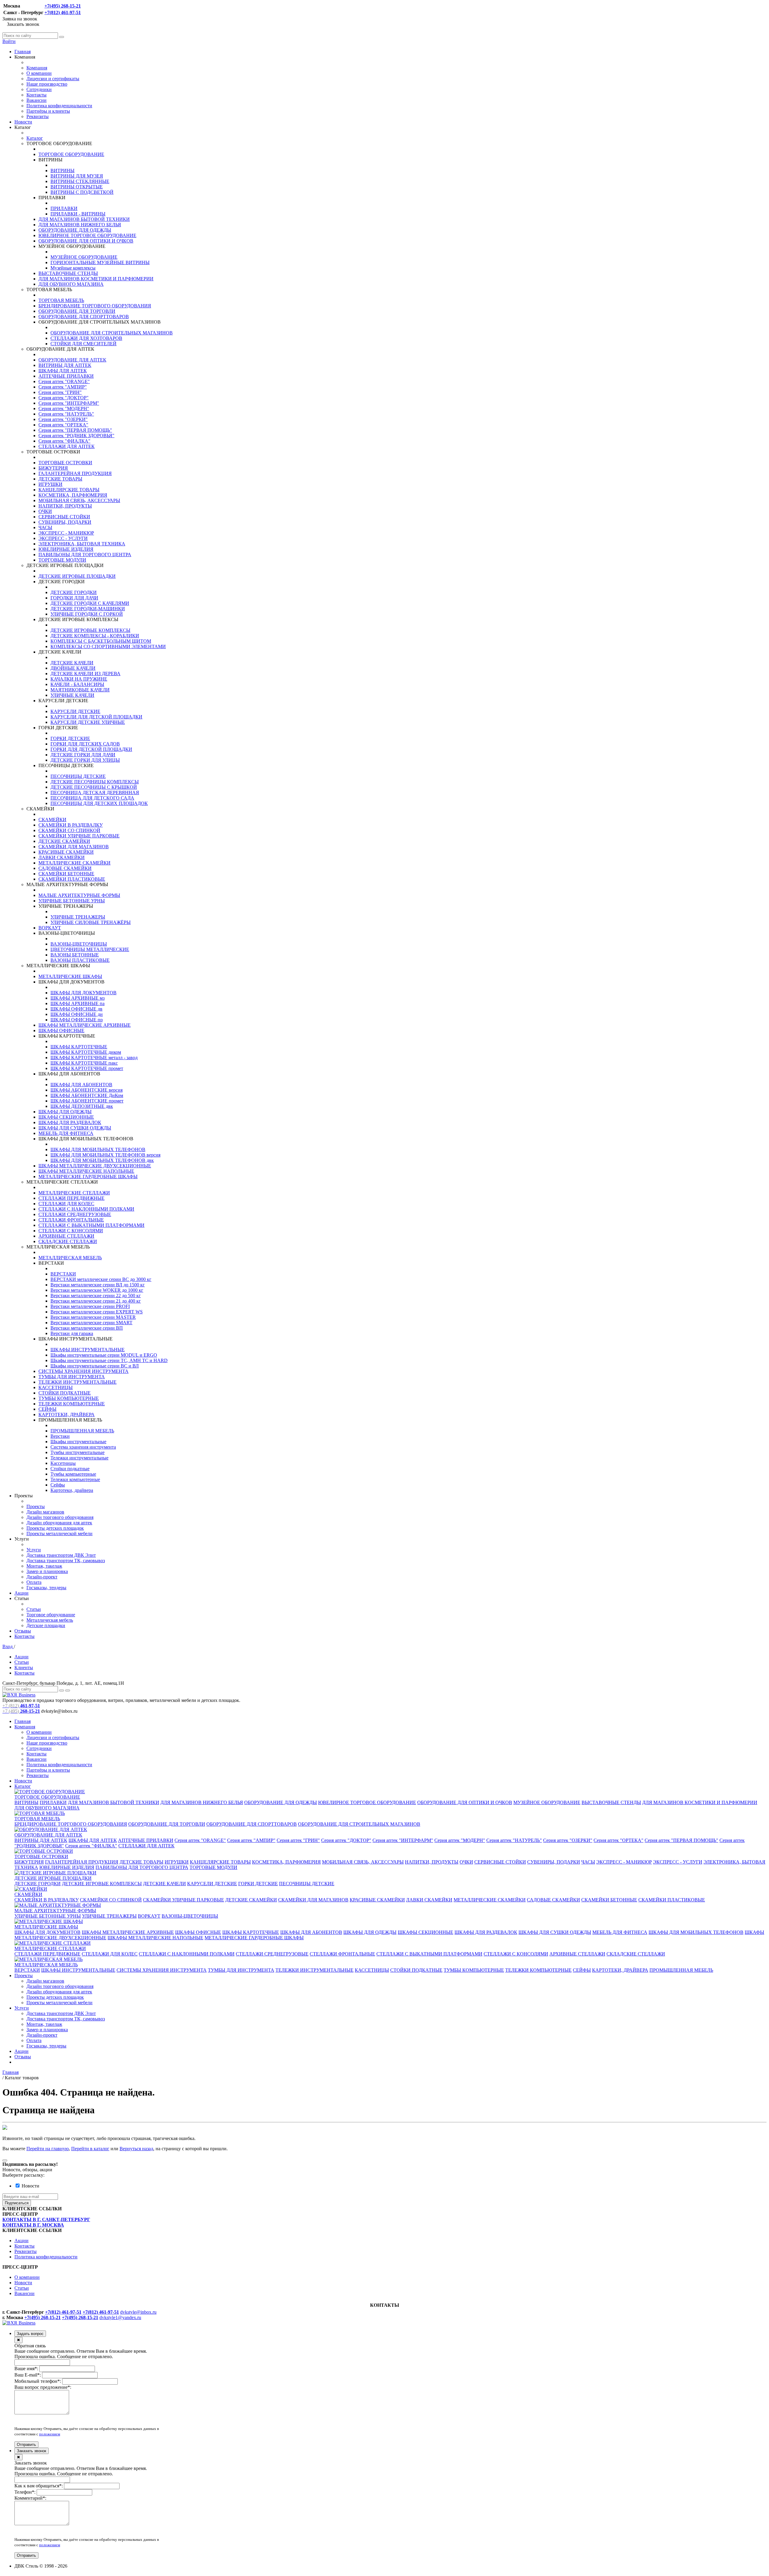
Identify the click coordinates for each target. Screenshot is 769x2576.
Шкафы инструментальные (78, 1442)
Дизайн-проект (42, 1577)
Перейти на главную (48, 2149)
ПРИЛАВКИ (64, 208)
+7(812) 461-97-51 (63, 12)
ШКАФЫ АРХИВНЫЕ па (78, 1003)
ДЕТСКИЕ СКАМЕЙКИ (64, 841)
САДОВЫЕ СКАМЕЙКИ (65, 868)
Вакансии (36, 100)
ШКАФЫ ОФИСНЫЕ (61, 1030)
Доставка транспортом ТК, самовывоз (66, 1561)
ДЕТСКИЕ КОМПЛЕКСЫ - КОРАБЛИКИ (95, 636)
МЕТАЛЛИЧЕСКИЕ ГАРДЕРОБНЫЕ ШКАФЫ (88, 1177)
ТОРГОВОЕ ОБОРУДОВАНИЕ (71, 154)
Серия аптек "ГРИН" (60, 392)
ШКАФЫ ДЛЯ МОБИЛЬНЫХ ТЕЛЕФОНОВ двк (102, 1160)
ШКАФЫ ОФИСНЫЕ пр (77, 1020)
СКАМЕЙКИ (52, 820)
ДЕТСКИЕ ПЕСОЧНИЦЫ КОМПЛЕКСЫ (95, 782)
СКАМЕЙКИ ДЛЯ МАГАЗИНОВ (74, 847)
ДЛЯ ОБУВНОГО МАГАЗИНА (71, 284)
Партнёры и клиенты (48, 111)
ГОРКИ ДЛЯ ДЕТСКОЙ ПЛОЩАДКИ (91, 749)
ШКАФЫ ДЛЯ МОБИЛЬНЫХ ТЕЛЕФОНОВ (98, 1149)
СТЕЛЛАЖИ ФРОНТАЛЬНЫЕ (71, 1220)
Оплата (34, 1582)
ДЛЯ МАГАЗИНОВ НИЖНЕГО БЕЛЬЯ (80, 225)
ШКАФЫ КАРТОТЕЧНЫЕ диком (86, 1052)
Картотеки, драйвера (72, 1490)
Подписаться (17, 2203)
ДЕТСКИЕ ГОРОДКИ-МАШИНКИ (88, 609)
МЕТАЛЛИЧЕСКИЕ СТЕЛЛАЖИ (74, 1193)
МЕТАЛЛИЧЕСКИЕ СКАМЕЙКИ (74, 863)
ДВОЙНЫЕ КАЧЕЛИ (73, 668)
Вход (8, 1646)
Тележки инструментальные (79, 1458)
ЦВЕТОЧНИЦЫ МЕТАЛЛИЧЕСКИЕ (90, 949)
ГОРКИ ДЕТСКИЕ (70, 738)
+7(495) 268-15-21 (63, 6)
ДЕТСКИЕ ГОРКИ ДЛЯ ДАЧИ (83, 755)
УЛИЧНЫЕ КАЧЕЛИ (72, 695)
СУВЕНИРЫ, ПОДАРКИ (65, 522)
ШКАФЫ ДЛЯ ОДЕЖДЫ (65, 1112)
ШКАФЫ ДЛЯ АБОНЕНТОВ (81, 1085)
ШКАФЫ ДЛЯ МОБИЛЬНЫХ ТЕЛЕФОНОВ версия (105, 1155)
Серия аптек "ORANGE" (64, 381)
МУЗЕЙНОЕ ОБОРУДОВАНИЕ (84, 257)
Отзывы (23, 1631)
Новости (23, 122)
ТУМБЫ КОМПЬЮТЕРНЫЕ (69, 1398)
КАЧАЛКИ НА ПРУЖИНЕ (79, 679)
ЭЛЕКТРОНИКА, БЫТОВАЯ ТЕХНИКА (82, 544)
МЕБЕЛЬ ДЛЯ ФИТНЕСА (66, 1133)
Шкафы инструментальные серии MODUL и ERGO (104, 1355)
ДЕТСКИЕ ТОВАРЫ (60, 479)
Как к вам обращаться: (39, 2486)
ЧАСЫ (45, 527)
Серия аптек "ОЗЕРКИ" (63, 419)
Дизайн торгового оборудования (60, 1517)
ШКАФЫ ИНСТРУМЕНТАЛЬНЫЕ (88, 1350)
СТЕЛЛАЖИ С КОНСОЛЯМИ (71, 1231)
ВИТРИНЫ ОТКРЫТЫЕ (77, 187)
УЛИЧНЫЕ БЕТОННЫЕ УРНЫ (72, 901)
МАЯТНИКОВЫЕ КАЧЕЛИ (80, 690)
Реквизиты (38, 116)
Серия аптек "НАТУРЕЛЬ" (66, 414)
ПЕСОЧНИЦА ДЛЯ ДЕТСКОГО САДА (92, 798)
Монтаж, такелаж (44, 1566)
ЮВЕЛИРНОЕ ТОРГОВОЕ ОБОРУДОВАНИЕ (87, 235)
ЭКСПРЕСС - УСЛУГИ (63, 538)
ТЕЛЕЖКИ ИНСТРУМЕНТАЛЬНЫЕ (78, 1382)
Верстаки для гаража (72, 1333)
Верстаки (60, 1436)
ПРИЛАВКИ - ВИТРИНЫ (78, 214)
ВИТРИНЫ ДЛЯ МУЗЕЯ (77, 176)
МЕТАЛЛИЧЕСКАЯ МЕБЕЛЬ (70, 1258)
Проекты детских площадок (55, 1528)
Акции (21, 1593)
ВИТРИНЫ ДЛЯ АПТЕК (65, 365)
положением (50, 2434)
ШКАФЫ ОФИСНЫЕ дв (76, 1009)
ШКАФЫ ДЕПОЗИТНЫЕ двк (82, 1106)
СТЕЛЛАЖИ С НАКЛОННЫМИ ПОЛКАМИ (86, 1209)
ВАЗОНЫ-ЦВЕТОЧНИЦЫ (79, 944)
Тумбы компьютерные (73, 1474)
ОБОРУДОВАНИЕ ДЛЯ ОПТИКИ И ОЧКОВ (86, 241)
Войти (9, 41)
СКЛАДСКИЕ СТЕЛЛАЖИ (68, 1241)
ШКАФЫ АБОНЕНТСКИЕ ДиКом (87, 1095)
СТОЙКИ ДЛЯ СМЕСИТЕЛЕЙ (84, 344)
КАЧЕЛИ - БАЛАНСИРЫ (77, 684)
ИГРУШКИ (50, 484)
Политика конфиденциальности (59, 106)
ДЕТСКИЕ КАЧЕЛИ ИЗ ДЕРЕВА (85, 674)
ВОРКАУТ (50, 928)
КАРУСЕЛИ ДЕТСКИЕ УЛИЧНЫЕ (88, 722)
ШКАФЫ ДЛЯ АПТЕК (63, 371)
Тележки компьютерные (75, 1479)
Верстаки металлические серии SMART (91, 1323)
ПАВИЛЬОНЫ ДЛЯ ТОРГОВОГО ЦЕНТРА (85, 555)
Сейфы (58, 1485)
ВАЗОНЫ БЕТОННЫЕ (75, 955)
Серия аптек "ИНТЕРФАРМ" (69, 403)
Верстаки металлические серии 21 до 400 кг (96, 1301)
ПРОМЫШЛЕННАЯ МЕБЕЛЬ (82, 1431)
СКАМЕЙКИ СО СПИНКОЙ (69, 830)
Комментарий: (30, 2498)
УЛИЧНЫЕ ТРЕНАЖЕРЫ (78, 917)
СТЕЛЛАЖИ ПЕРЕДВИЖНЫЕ (71, 1198)
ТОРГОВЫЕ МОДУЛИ (62, 560)
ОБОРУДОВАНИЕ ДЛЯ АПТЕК (72, 360)
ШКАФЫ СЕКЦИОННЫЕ (66, 1117)
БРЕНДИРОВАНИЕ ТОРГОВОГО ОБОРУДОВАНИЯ (95, 306)
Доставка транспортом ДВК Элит (61, 1555)
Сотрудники (39, 89)
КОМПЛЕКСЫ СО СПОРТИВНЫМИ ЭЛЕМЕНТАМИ (108, 646)
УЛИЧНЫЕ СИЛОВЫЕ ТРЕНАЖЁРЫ (91, 922)
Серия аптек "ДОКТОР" (64, 398)
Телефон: (25, 2492)
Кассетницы (63, 1463)
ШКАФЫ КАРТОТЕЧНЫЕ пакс (84, 1063)
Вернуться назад (136, 2149)
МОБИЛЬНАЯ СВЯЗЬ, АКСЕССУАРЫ (79, 500)
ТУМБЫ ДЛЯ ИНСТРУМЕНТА (72, 1377)
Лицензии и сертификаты (53, 79)
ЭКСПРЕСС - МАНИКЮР (66, 533)
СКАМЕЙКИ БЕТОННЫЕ (66, 874)
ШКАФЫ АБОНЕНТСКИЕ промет (87, 1101)
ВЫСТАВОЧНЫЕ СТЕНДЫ (68, 273)
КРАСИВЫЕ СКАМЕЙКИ (66, 852)
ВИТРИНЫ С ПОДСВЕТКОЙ (82, 192)
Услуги (34, 1550)
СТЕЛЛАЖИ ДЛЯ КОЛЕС (66, 1204)
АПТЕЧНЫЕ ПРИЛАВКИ (66, 376)
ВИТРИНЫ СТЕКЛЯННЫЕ (80, 181)
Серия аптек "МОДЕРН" (64, 409)
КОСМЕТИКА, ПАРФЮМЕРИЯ (73, 495)
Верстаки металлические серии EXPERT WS (97, 1312)
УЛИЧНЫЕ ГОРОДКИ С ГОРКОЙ (87, 614)
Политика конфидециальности (46, 2257)
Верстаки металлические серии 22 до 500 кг (96, 1296)
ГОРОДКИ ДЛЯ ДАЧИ (74, 598)
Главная (23, 52)
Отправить (26, 2445)
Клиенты (24, 1668)
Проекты (36, 1506)
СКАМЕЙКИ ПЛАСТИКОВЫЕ (72, 879)
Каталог (35, 138)
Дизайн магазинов (45, 1512)
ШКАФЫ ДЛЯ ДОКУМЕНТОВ (84, 993)
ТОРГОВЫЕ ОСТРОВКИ (65, 463)
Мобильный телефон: (38, 2381)
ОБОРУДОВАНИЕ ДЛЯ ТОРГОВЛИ (77, 311)
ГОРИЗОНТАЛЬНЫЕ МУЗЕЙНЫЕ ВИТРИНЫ (100, 262)
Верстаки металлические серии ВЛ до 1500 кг (98, 1285)
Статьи (34, 1609)
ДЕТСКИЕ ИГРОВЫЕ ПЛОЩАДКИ (77, 576)
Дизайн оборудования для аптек (59, 1523)
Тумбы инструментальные (78, 1452)
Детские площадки (46, 1625)
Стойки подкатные (70, 1469)
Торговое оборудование (51, 1615)
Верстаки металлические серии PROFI (90, 1306)
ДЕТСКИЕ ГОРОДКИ (74, 592)
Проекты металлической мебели (59, 1533)
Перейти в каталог (90, 2149)
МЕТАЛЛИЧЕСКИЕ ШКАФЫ (70, 976)
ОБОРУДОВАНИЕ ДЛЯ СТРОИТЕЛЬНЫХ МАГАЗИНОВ (112, 333)
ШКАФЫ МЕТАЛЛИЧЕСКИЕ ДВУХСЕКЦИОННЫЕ (95, 1166)
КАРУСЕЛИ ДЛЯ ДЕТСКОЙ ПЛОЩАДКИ (96, 717)
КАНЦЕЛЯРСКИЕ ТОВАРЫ (69, 490)
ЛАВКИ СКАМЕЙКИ (62, 857)
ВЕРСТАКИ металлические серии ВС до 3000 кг (101, 1279)
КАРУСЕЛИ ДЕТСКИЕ (75, 711)
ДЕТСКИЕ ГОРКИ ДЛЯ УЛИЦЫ (85, 760)
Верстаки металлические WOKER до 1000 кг (97, 1290)
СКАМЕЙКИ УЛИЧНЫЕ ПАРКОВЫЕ (79, 836)
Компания (37, 68)
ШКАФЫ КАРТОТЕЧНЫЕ (79, 1047)
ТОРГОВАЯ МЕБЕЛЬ (61, 300)
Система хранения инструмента (83, 1447)
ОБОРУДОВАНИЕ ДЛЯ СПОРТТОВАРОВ (84, 317)
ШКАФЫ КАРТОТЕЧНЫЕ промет (87, 1068)
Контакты (36, 95)
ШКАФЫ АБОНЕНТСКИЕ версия (87, 1090)
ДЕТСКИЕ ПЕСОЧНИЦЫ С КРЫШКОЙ (94, 787)
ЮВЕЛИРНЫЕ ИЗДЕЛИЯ (66, 549)
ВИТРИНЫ (62, 171)
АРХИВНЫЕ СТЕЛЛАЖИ (66, 1236)
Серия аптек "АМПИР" (63, 387)
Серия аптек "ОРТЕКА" (63, 425)
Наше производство (47, 84)
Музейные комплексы (73, 268)
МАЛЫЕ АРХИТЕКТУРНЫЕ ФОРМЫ (79, 895)
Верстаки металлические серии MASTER (93, 1317)
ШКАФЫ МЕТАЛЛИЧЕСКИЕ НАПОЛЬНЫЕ (86, 1171)
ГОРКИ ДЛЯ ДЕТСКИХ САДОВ (85, 744)
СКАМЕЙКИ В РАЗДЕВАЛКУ (71, 825)
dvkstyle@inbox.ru (138, 2312)
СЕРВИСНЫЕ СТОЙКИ (64, 517)
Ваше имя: (26, 2369)
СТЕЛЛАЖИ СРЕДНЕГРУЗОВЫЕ (75, 1214)
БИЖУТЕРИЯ (53, 468)
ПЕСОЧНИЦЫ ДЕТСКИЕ (78, 776)
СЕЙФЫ (47, 1409)
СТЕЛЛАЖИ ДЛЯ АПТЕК (67, 446)
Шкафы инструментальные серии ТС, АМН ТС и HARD (109, 1360)
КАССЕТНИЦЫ (56, 1387)
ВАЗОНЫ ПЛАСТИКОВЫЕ (80, 960)
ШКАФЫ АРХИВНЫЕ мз (78, 998)
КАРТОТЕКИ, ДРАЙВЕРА (67, 1415)
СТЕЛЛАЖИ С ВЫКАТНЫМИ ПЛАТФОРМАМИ (91, 1225)
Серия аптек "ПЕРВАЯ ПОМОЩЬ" (75, 430)
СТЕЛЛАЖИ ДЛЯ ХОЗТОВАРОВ (86, 338)
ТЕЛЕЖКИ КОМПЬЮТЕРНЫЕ (72, 1404)
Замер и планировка (47, 1571)
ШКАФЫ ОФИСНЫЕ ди (77, 1014)
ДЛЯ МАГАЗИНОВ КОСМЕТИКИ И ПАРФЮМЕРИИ (96, 279)
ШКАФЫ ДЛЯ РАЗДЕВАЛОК (70, 1122)
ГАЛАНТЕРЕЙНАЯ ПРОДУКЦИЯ (75, 473)
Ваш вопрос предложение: (43, 2387)
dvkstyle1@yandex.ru (120, 2317)
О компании (39, 73)
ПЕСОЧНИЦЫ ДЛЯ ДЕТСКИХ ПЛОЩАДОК (99, 803)
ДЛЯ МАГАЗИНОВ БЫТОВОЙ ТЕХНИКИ (84, 219)
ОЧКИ (45, 511)
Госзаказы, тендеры (46, 1588)
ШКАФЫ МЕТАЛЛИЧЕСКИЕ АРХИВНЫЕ (85, 1025)
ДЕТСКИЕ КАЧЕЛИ (72, 663)
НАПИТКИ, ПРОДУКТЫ (65, 506)
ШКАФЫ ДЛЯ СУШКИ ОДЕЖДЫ (75, 1128)
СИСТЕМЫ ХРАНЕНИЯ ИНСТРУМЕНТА (84, 1371)
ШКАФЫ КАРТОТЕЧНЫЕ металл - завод (94, 1058)
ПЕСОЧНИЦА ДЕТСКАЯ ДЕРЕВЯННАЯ (95, 793)
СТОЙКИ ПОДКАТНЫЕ (65, 1393)
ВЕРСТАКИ (63, 1274)
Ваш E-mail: (28, 2375)
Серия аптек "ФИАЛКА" (64, 441)
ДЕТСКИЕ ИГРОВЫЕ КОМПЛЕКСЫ (90, 630)
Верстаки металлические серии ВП (87, 1328)
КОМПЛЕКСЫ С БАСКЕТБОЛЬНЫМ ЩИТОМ (101, 641)
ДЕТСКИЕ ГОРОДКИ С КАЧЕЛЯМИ (90, 603)
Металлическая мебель (50, 1620)
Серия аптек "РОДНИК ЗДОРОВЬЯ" (76, 436)
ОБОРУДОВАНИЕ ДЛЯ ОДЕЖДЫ (75, 230)
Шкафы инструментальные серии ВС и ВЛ (95, 1366)
